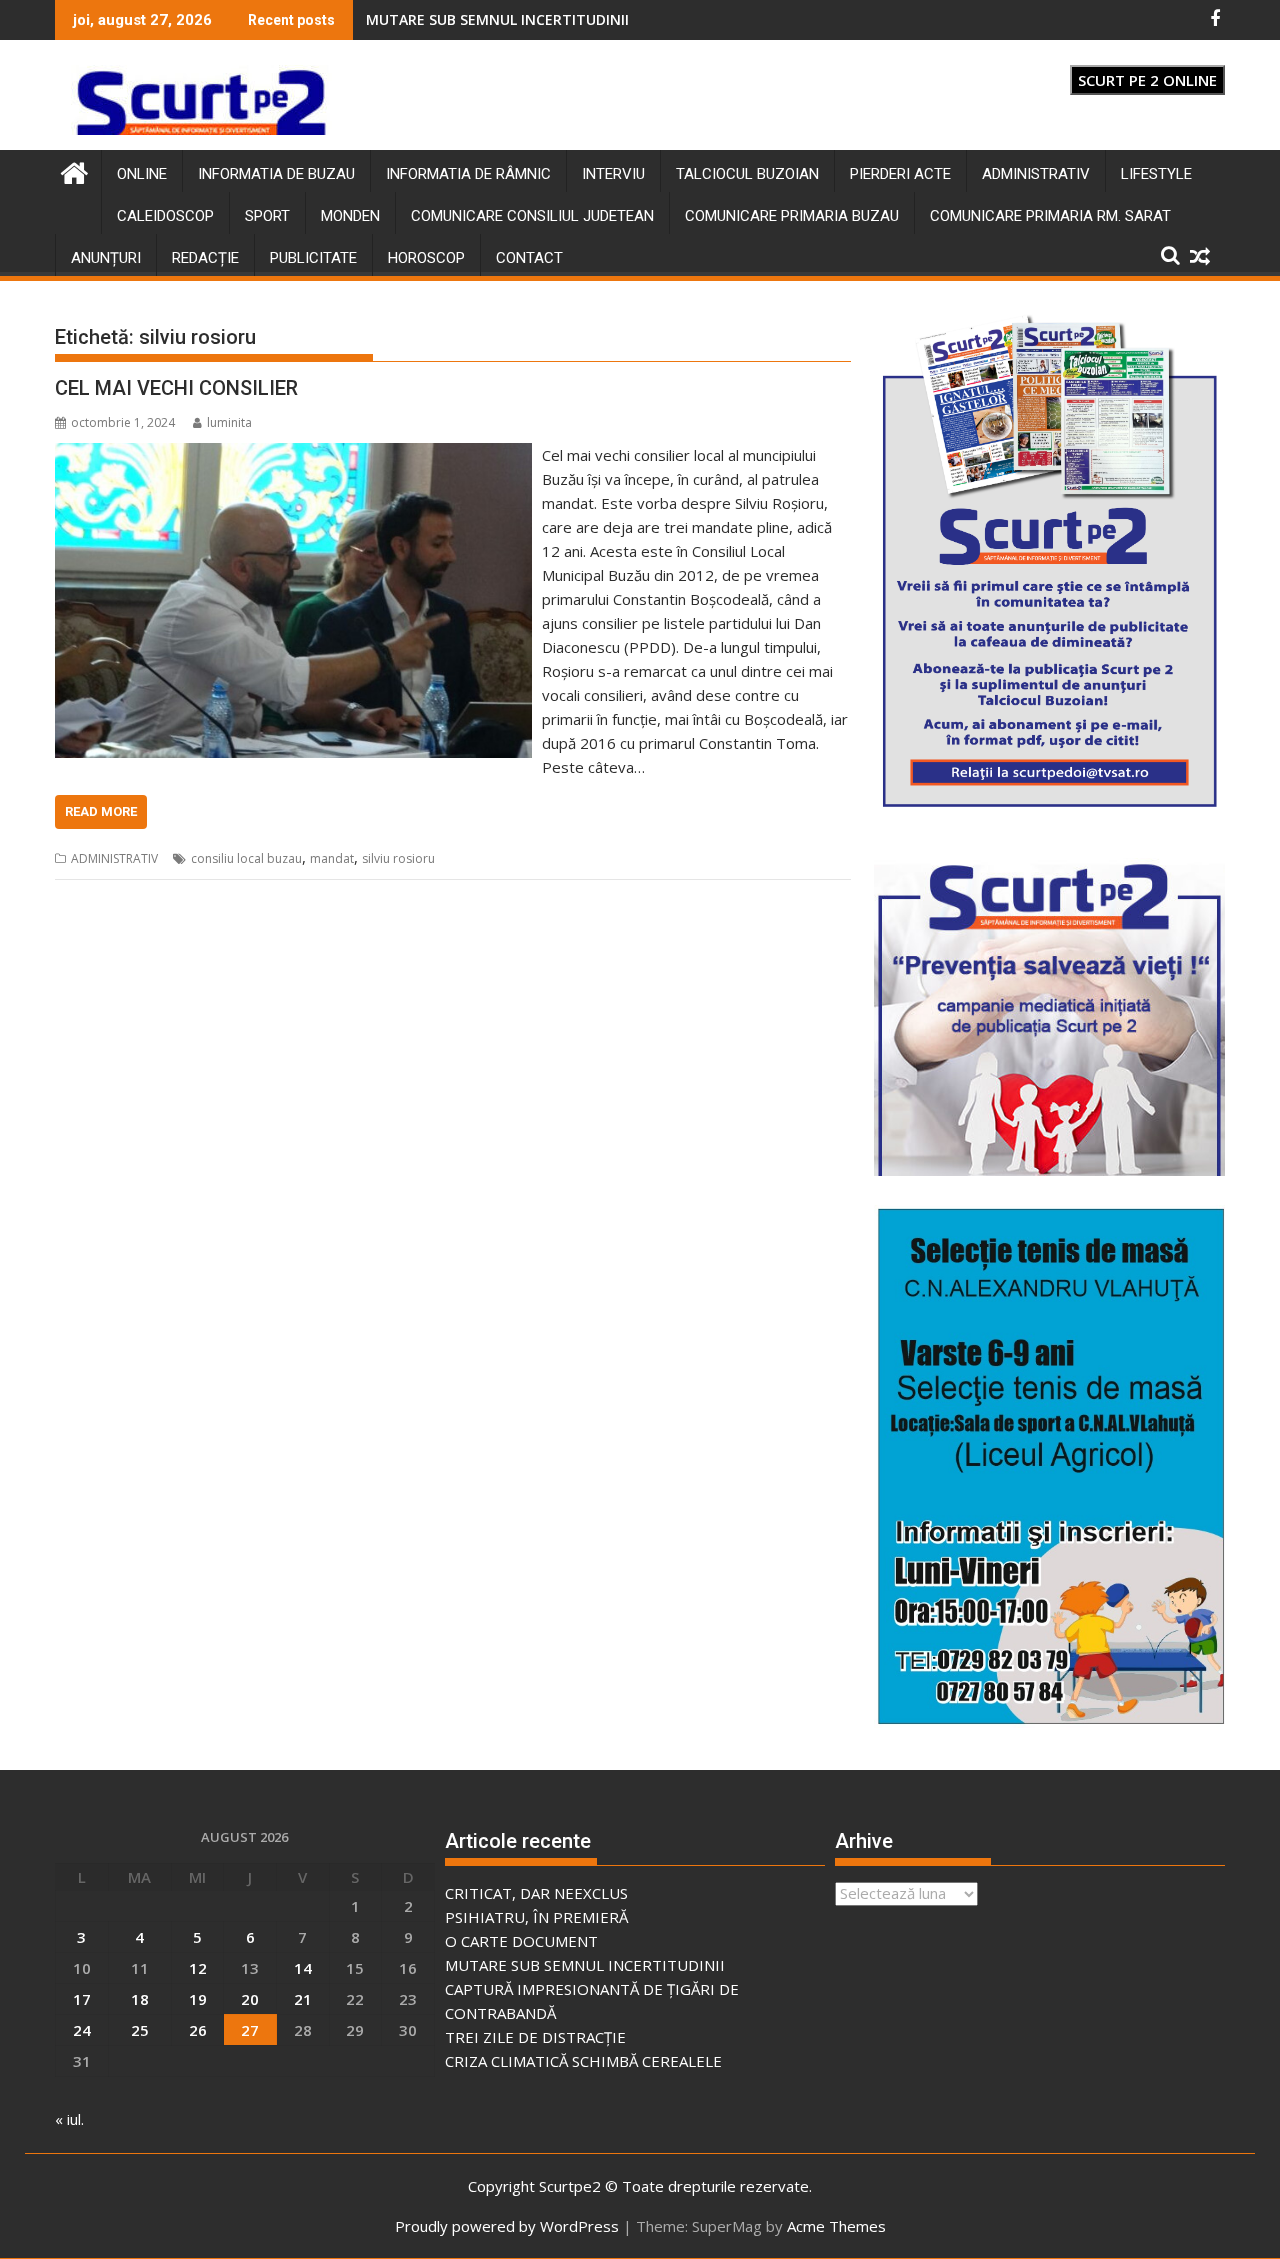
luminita (229, 422)
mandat (332, 858)
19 (198, 1999)
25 (140, 2030)
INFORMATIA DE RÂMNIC (468, 174)
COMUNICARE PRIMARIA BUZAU (792, 216)
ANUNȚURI (106, 258)
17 (82, 1999)
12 (198, 1968)
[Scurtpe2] (74, 170)
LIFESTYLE (1156, 174)
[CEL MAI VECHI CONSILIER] (293, 455)
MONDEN (350, 216)
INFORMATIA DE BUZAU (276, 174)
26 (198, 2030)
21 (303, 1999)
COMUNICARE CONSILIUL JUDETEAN (532, 216)
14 (303, 1968)
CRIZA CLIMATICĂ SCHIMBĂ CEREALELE (583, 2061)
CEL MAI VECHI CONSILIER (176, 388)
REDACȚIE (205, 258)
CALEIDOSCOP (165, 216)
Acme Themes (836, 2226)
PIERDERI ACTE (900, 174)
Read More (101, 811)
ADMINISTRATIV (1036, 174)
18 (140, 1999)
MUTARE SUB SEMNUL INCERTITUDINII (585, 1965)
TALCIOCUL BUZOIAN (747, 174)
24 (82, 2030)
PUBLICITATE (313, 258)
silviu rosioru (398, 858)
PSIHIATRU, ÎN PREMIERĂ (449, 19)
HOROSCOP (426, 258)
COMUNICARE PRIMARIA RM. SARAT (1050, 216)
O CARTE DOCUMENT (521, 1941)
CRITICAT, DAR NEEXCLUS (536, 1893)
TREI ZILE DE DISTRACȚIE (535, 2037)
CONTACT (529, 258)
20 (250, 1999)
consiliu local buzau (246, 858)
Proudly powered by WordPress (507, 2226)
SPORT (267, 216)
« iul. (69, 2119)
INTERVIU (613, 174)
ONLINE (142, 174)
